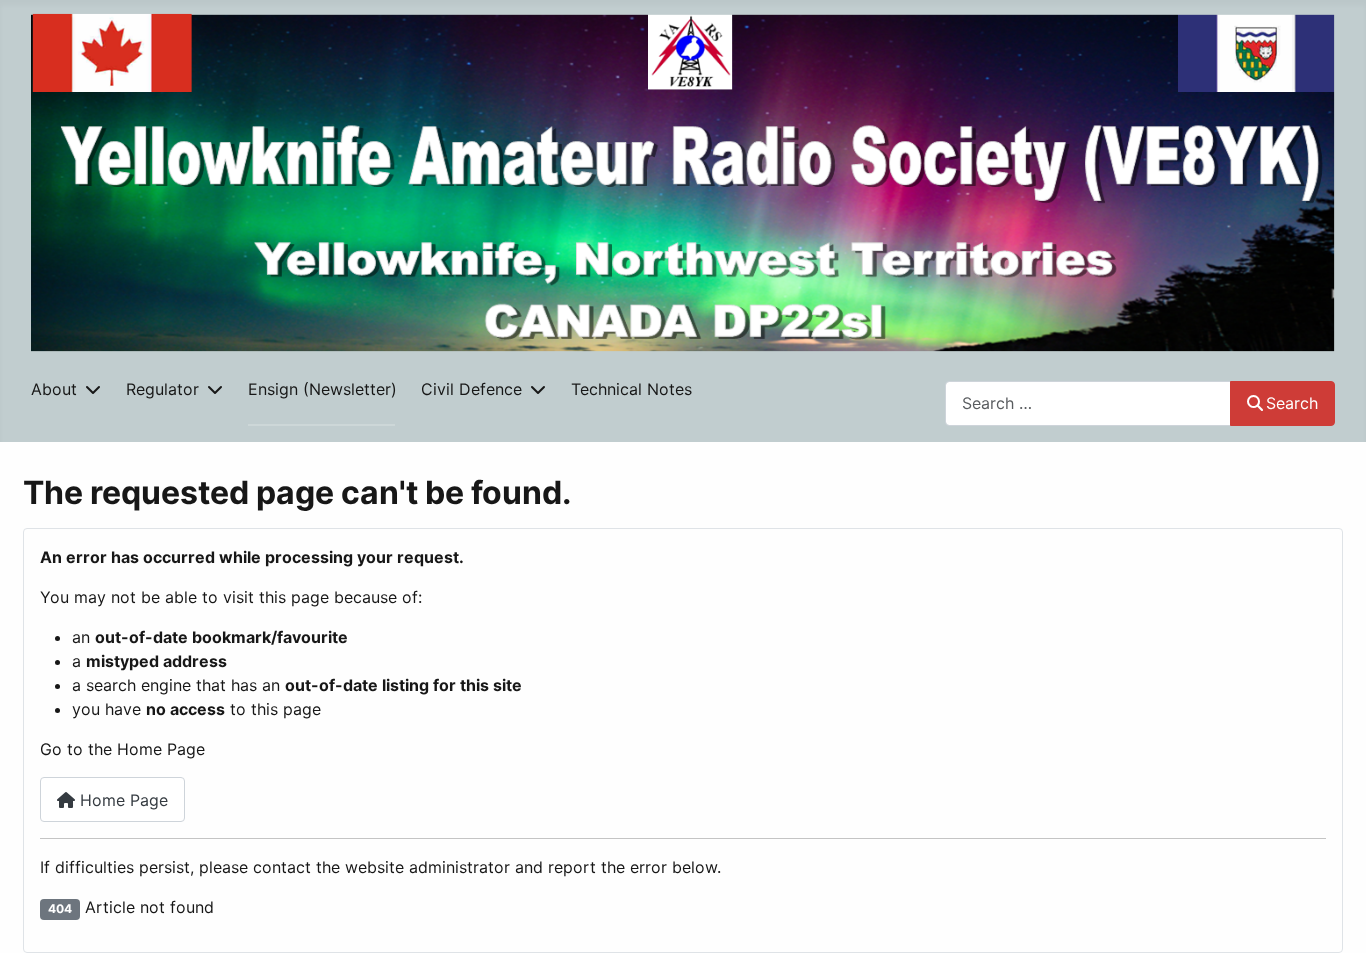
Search (1292, 403)
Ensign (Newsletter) (322, 389)
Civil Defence (471, 389)
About (54, 389)
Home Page (121, 800)
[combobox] (1088, 403)
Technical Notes (631, 389)
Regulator (162, 389)
